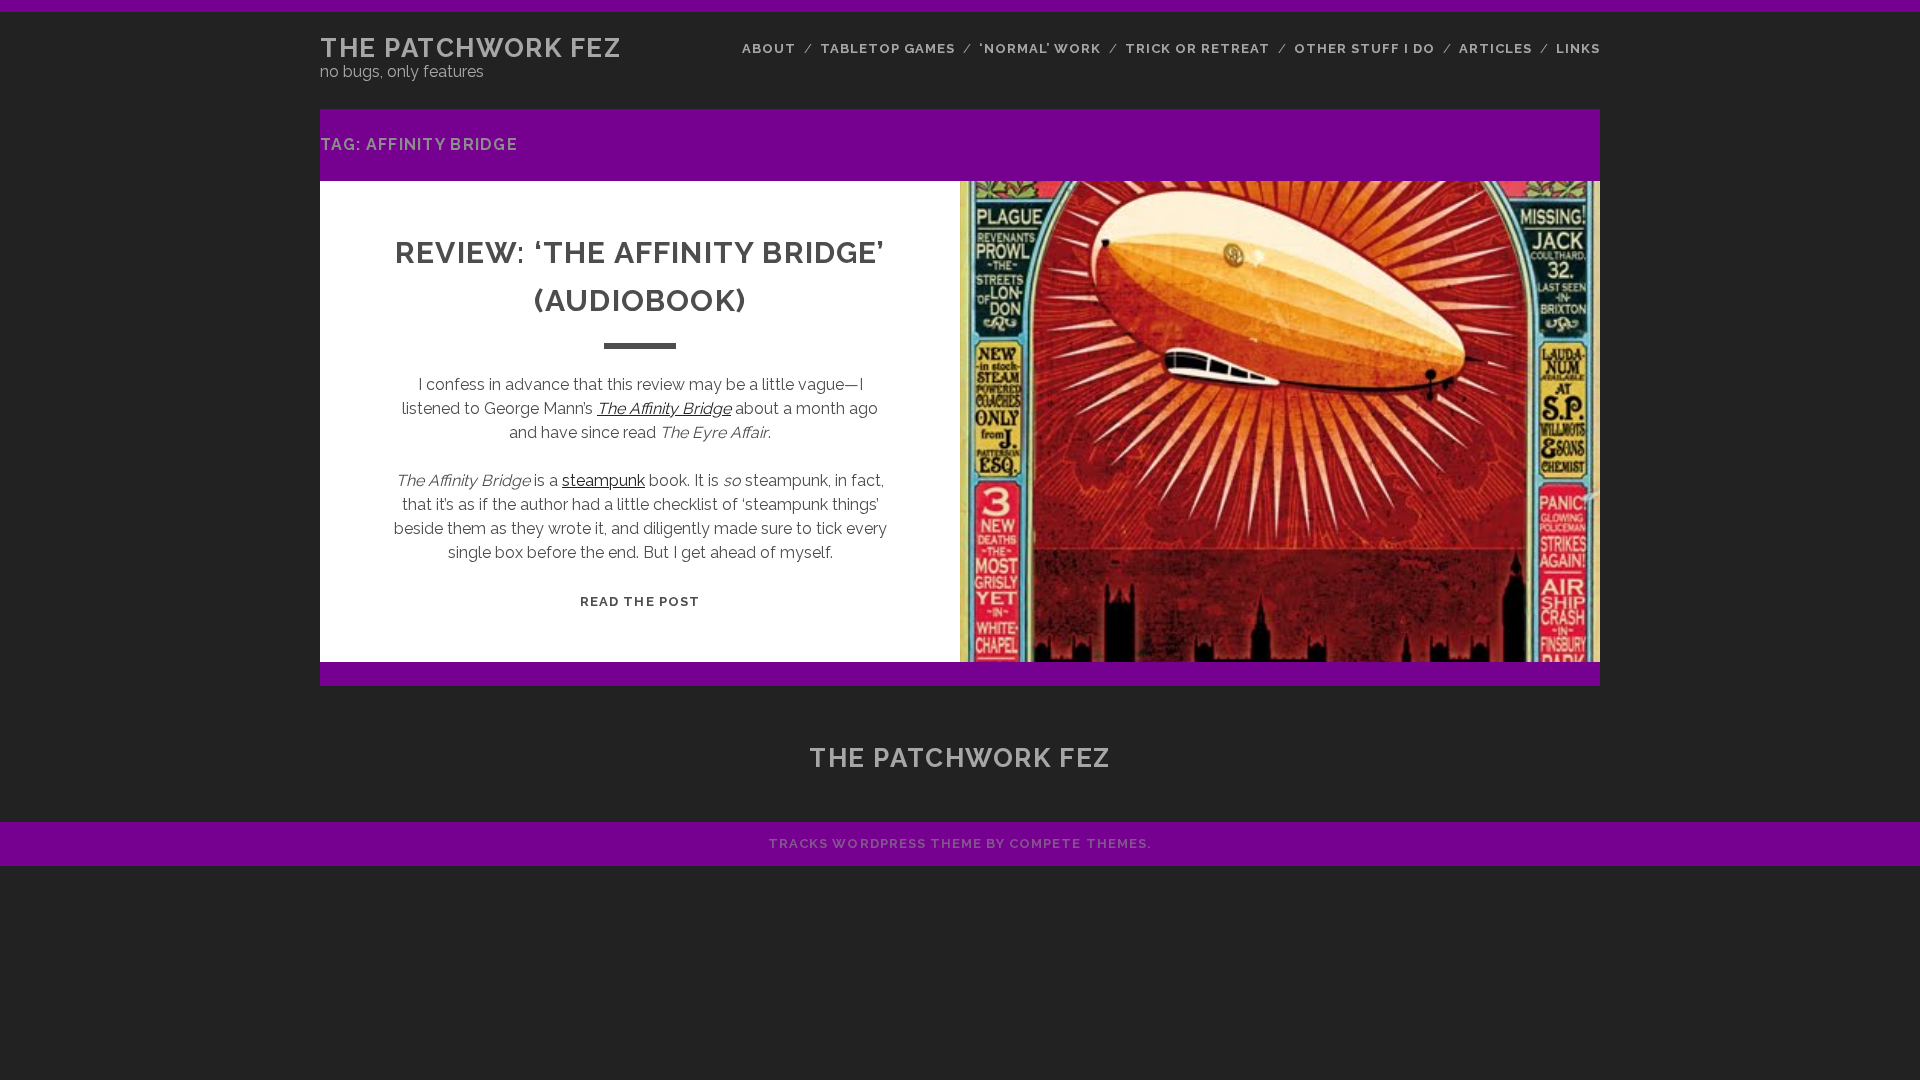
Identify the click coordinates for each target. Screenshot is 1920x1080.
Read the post (640, 601)
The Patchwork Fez (471, 48)
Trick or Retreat (1198, 48)
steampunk (603, 480)
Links (1578, 48)
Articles (1495, 48)
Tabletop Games (888, 48)
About (769, 48)
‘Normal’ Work (1040, 48)
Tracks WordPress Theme (875, 843)
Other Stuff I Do (1365, 48)
